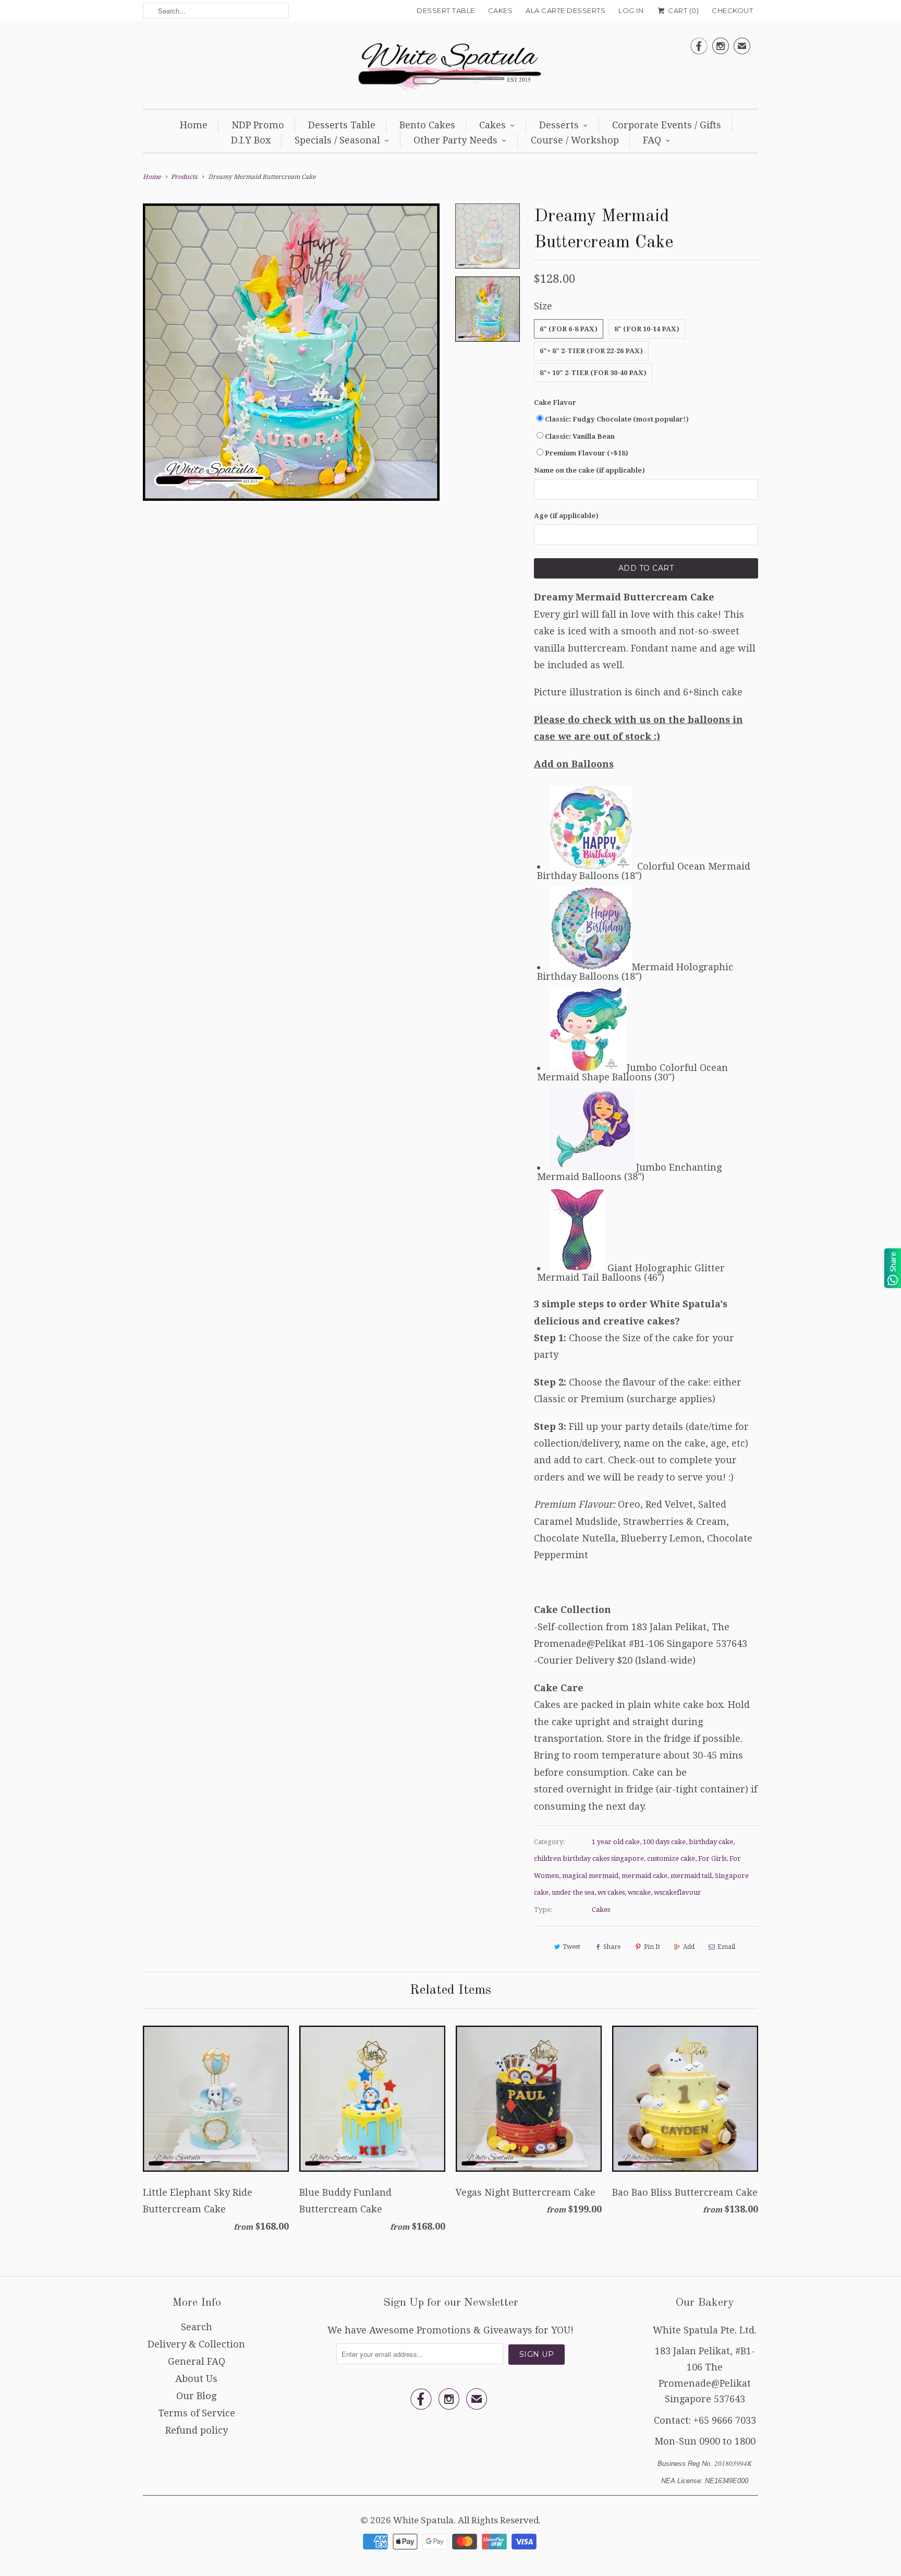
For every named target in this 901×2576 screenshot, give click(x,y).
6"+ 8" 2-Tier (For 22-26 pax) (591, 351)
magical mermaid (590, 1876)
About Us (196, 2379)
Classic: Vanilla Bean (580, 436)
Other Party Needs (455, 140)
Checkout (732, 10)
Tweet (571, 1947)
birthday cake (711, 1842)
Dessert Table (446, 10)
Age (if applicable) (566, 516)
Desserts (559, 125)
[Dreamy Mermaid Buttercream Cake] (291, 352)
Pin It (652, 1947)
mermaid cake (644, 1876)
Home (194, 125)
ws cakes (611, 1892)
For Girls (712, 1858)
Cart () (683, 10)
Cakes (501, 10)
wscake (639, 1892)
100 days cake (664, 1842)
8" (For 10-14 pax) (647, 329)
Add (689, 1947)
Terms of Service (197, 2413)
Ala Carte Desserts (565, 10)
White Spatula (423, 2520)
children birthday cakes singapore (589, 1858)
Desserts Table (342, 125)
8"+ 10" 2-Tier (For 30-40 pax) (593, 373)
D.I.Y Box (251, 140)
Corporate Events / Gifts (667, 125)
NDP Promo (258, 125)
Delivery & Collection (196, 2344)
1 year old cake (616, 1842)
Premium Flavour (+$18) (587, 453)
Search (197, 2327)
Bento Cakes (427, 125)
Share (612, 1947)
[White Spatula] (451, 67)
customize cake (671, 1858)
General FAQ (197, 2361)
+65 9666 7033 (725, 2420)
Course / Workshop (575, 140)
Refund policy (197, 2430)
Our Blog (196, 2396)
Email (726, 1947)
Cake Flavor (555, 402)
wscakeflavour (678, 1892)
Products (184, 177)
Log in (631, 10)
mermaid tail (691, 1876)
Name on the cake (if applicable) (589, 470)
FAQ (652, 140)
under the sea (573, 1892)
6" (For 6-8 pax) (569, 329)
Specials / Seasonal (337, 140)
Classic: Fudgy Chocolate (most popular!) (617, 419)
